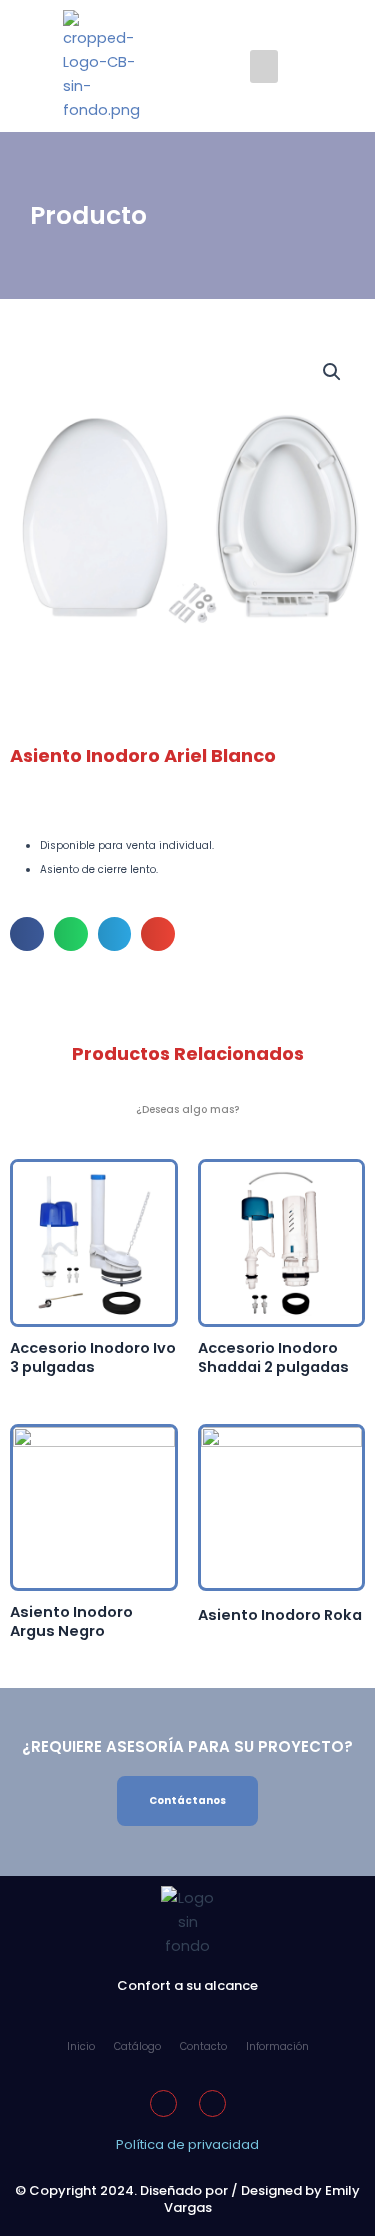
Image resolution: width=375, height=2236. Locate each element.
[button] (264, 66)
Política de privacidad (187, 2144)
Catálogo (137, 2046)
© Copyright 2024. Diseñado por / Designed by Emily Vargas (187, 2199)
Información (277, 2046)
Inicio (81, 2046)
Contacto (203, 2046)
